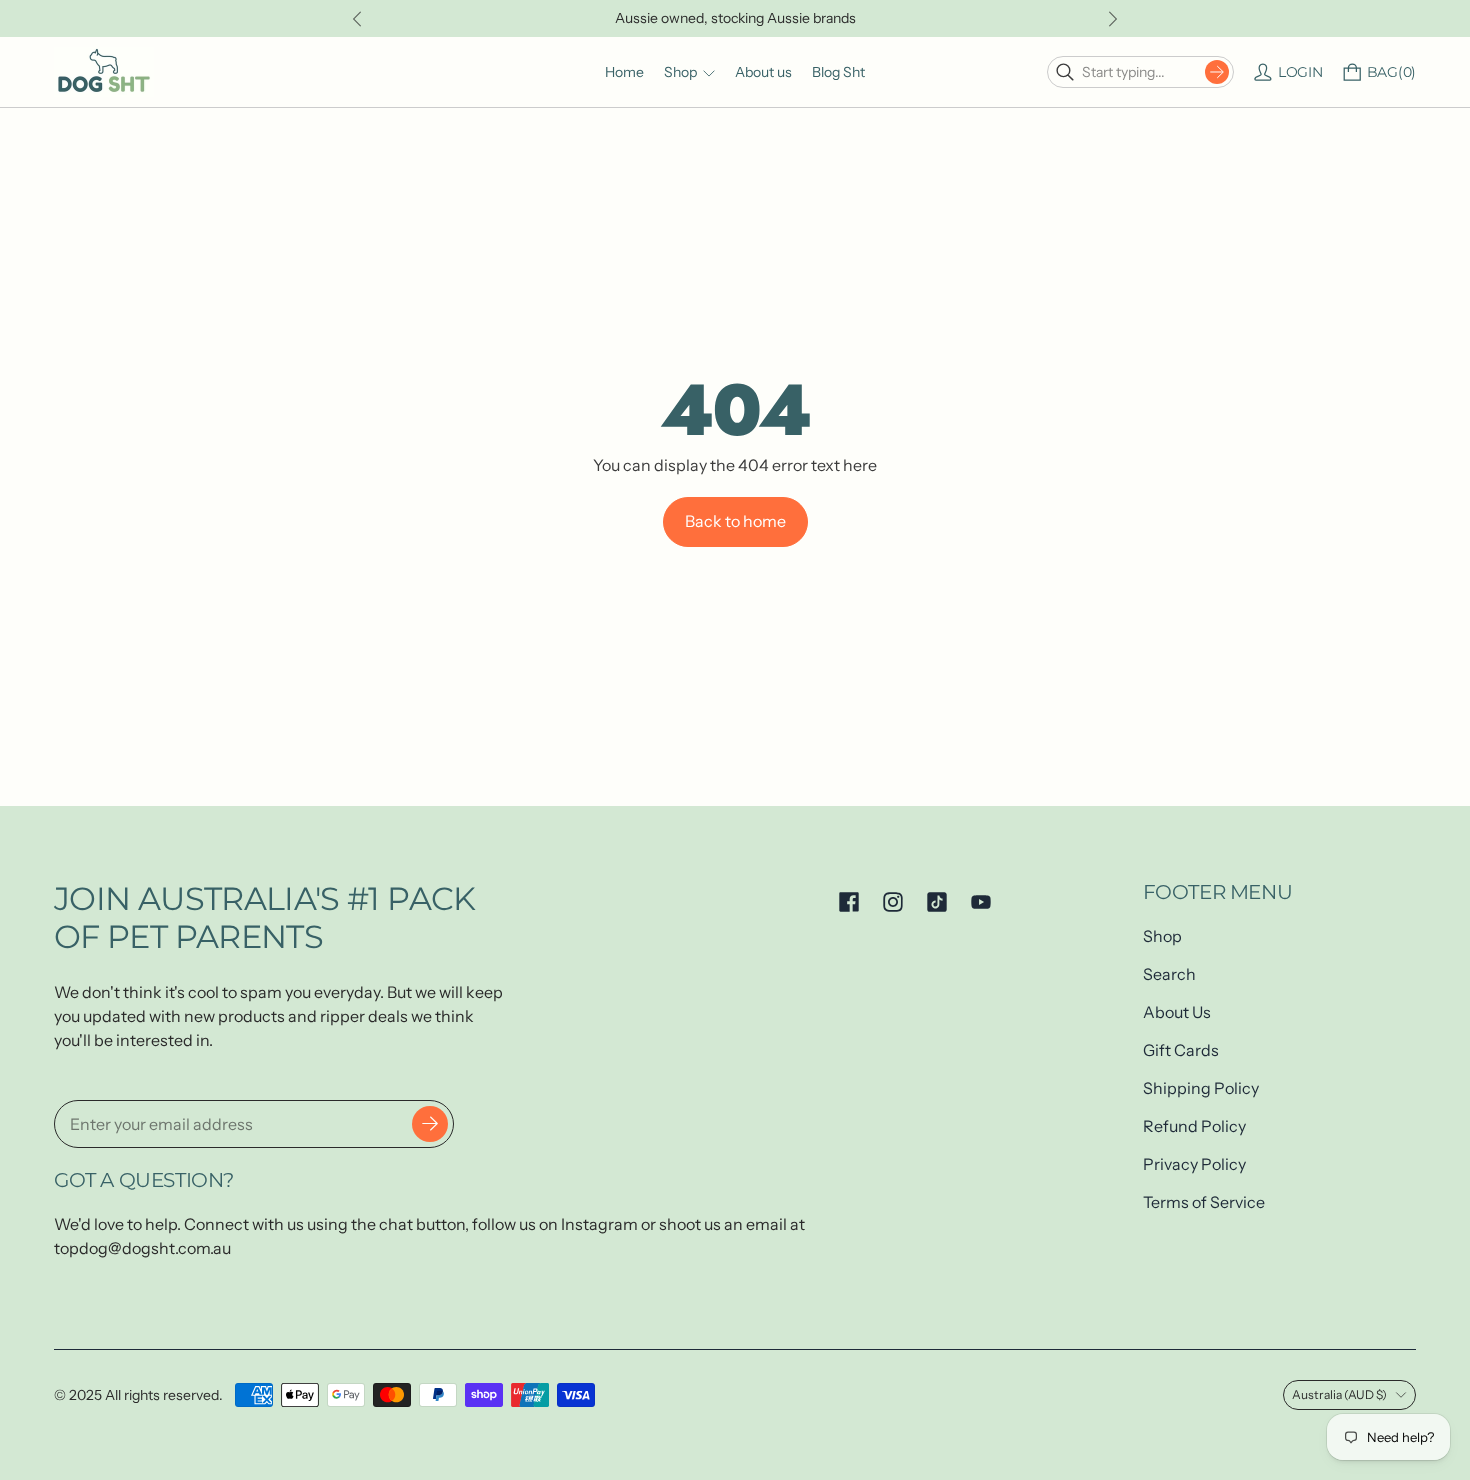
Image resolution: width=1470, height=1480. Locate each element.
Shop (1162, 936)
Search (1169, 974)
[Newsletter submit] (430, 1124)
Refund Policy (1194, 1126)
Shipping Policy (1201, 1088)
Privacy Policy (1194, 1164)
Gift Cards (1181, 1050)
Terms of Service (1204, 1202)
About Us (1177, 1012)
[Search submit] (1217, 72)
